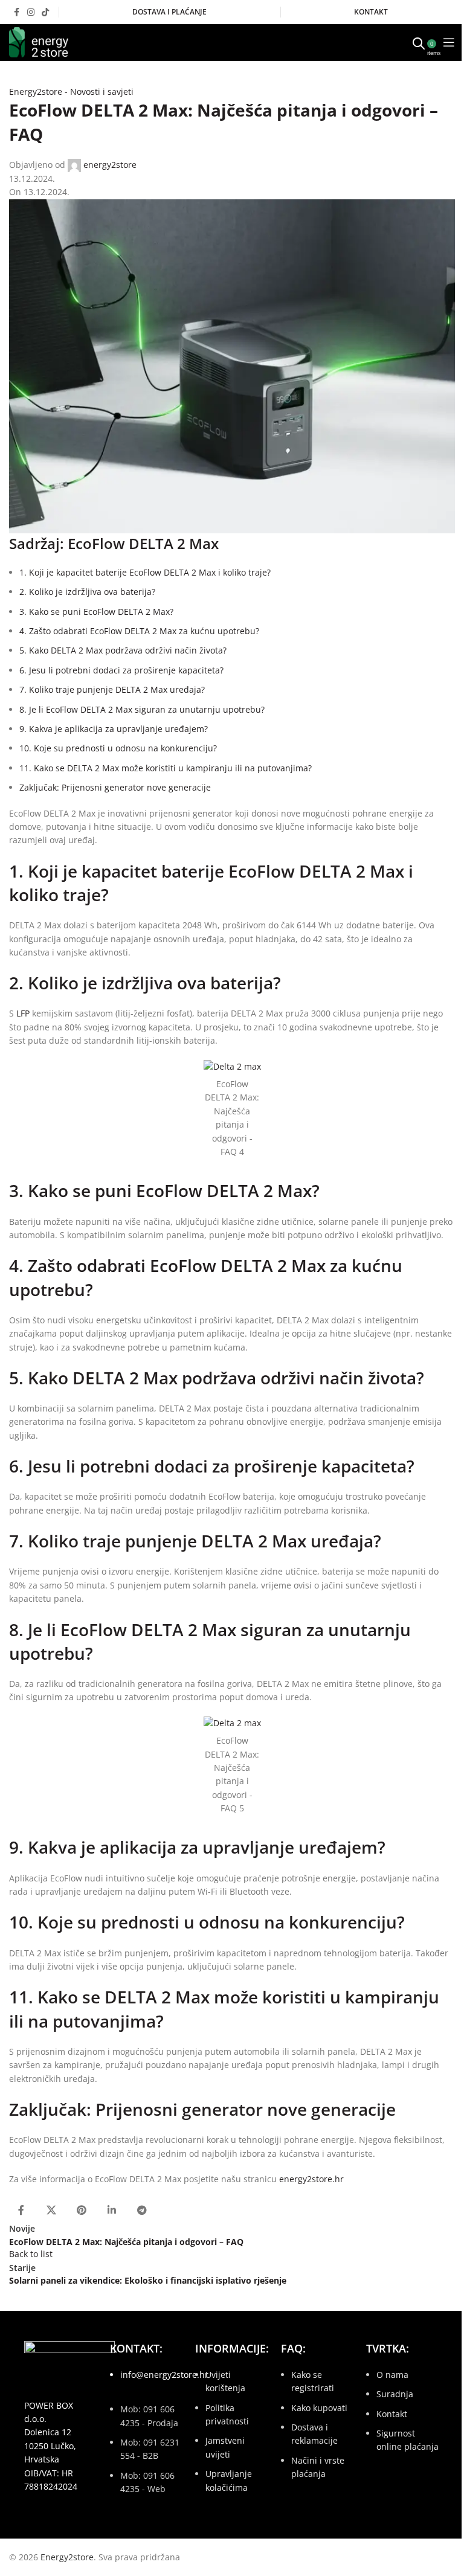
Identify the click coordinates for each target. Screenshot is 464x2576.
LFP (23, 1013)
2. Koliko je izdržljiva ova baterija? (87, 592)
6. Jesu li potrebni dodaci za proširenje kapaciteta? (121, 670)
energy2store (110, 165)
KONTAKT (371, 12)
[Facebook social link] (16, 12)
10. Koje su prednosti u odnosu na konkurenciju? (118, 748)
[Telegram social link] (142, 2210)
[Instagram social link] (31, 12)
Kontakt (392, 2414)
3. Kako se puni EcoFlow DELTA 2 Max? (96, 612)
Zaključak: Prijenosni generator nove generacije (115, 787)
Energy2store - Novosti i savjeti (71, 92)
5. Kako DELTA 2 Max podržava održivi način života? (123, 650)
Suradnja (395, 2394)
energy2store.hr (311, 2179)
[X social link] (51, 2210)
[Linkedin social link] (112, 2210)
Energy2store (67, 2557)
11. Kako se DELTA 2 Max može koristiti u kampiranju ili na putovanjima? (166, 768)
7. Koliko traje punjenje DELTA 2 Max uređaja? (112, 689)
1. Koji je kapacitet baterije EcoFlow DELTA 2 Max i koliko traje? (145, 572)
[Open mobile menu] (449, 42)
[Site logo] (39, 41)
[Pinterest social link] (82, 2210)
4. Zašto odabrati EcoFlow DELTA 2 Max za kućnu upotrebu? (139, 631)
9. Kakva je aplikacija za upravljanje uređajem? (114, 729)
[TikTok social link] (45, 12)
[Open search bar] (419, 42)
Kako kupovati (319, 2408)
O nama (392, 2375)
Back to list (31, 2254)
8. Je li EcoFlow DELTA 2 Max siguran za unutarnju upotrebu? (142, 709)
